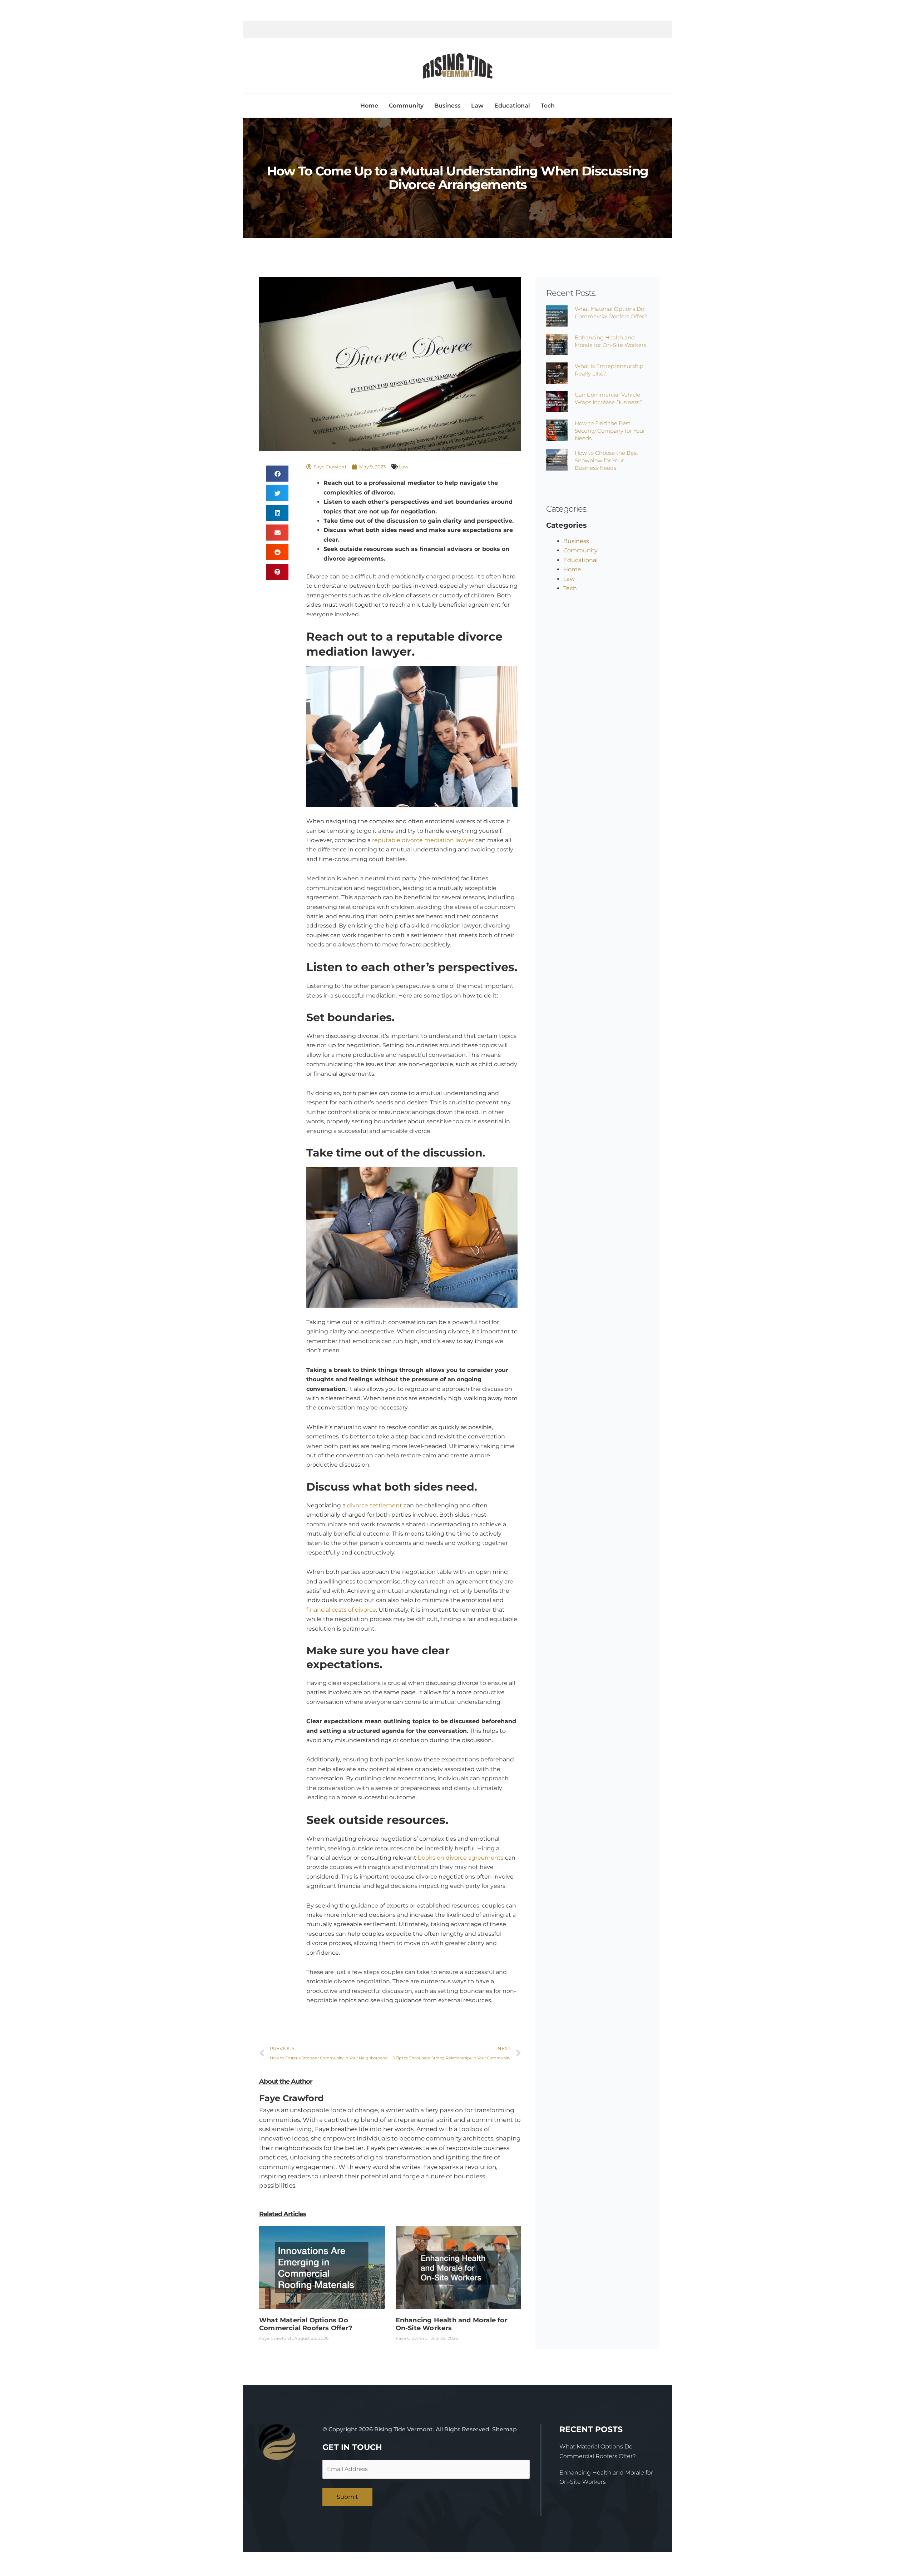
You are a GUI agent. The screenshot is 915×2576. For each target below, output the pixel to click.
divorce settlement (375, 1505)
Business (447, 106)
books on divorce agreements (461, 1858)
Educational (512, 106)
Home (369, 106)
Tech (548, 106)
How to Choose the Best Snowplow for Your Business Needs (607, 460)
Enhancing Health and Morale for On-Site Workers (452, 2324)
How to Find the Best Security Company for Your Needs (610, 431)
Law (477, 106)
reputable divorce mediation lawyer (423, 840)
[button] (277, 474)
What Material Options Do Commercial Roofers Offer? (306, 2324)
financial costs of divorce (341, 1610)
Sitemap (505, 2429)
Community (406, 106)
